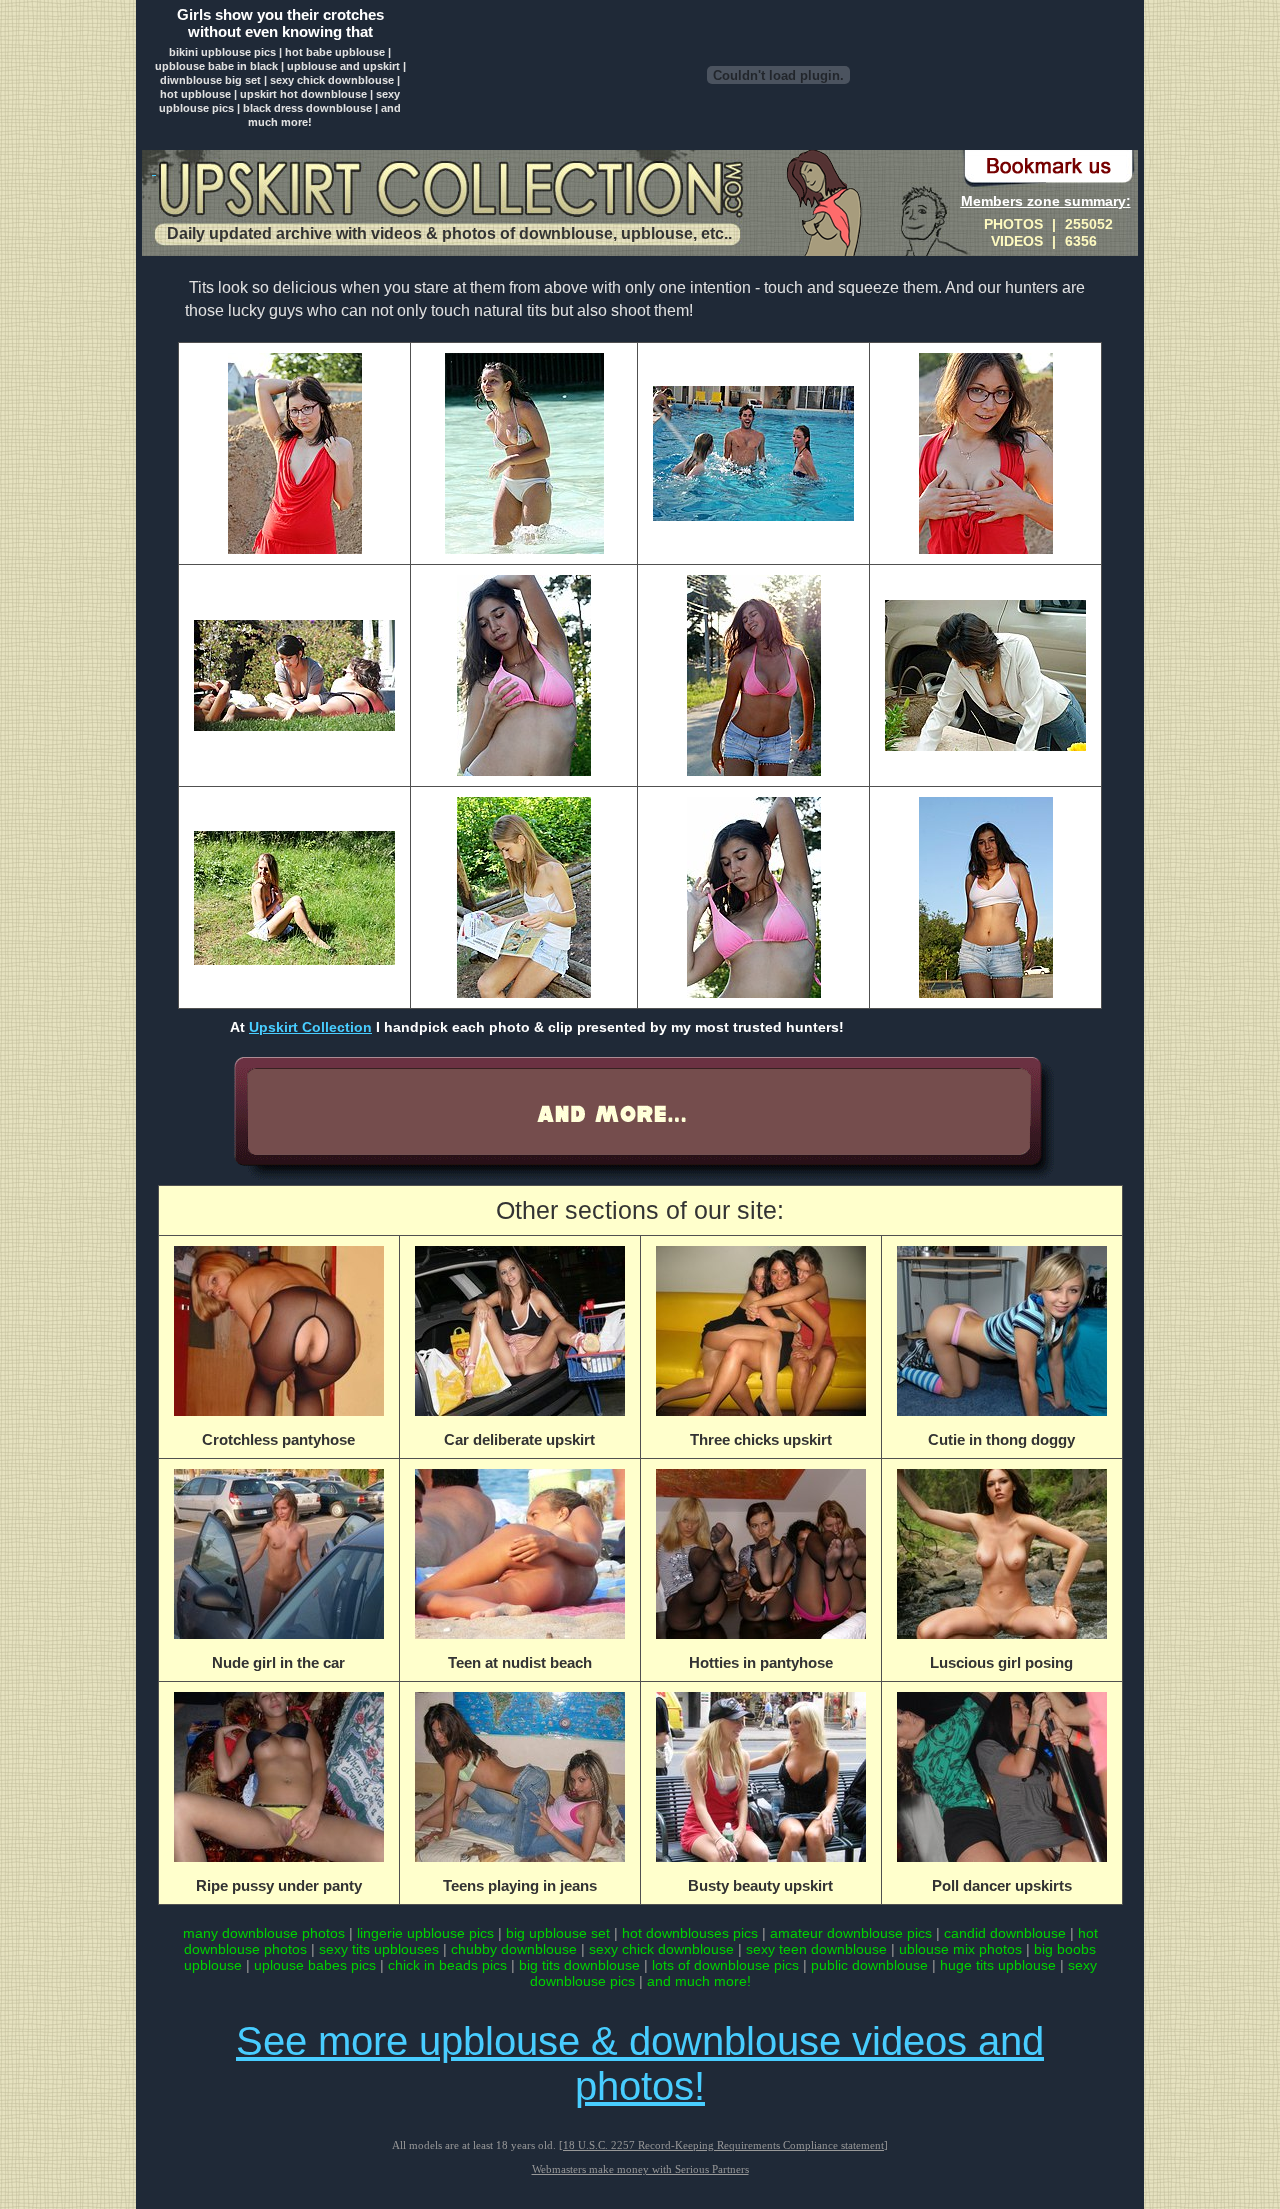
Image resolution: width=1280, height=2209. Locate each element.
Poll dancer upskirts (1002, 1885)
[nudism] (638, 1178)
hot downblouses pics (690, 1933)
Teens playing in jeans (520, 1885)
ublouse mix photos (960, 1949)
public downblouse (869, 1965)
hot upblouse (195, 94)
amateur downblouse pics (851, 1933)
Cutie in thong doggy (1001, 1439)
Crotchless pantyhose (278, 1439)
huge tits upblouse (998, 1965)
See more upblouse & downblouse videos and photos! (640, 2063)
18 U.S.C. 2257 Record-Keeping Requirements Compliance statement (723, 2145)
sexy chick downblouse (332, 80)
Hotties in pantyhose (761, 1662)
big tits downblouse (579, 1965)
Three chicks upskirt (761, 1439)
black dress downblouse (307, 108)
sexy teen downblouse (816, 1949)
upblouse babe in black (216, 66)
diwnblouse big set (210, 80)
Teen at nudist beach (520, 1662)
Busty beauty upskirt (760, 1885)
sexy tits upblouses (379, 1949)
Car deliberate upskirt (519, 1439)
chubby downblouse (514, 1949)
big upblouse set (558, 1933)
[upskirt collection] (449, 191)
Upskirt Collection (310, 1027)
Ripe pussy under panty (279, 1885)
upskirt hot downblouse (303, 94)
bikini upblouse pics (222, 52)
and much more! (699, 1981)
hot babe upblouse (335, 52)
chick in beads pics (447, 1965)
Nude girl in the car (278, 1662)
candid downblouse (1005, 1933)
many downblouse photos (264, 1933)
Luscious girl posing (1001, 1662)
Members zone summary (1043, 201)
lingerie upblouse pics (425, 1933)
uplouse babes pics (315, 1965)
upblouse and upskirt (343, 66)
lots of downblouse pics (725, 1965)
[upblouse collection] (778, 138)
